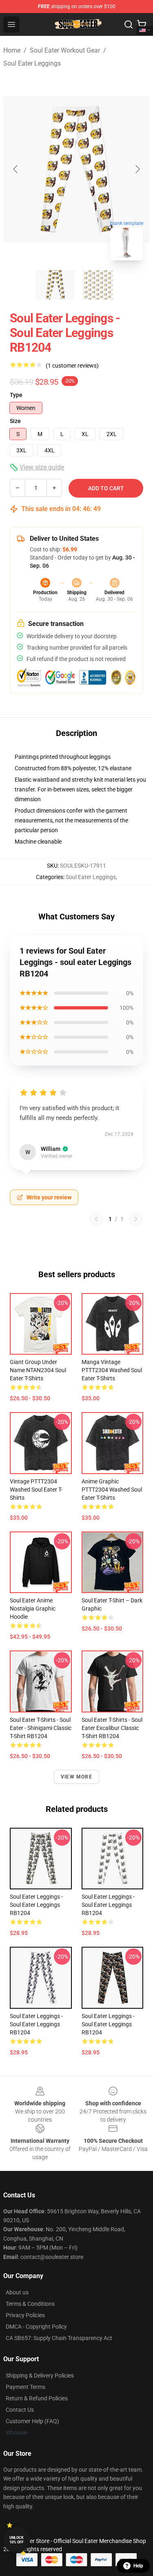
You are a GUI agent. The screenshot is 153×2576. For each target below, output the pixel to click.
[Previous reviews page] (96, 1219)
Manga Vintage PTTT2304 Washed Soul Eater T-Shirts (112, 1370)
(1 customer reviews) (72, 366)
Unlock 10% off (17, 2540)
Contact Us (20, 2410)
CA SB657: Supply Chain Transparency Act (59, 2338)
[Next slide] (137, 169)
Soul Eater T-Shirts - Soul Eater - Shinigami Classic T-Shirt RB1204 (41, 1728)
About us (17, 2292)
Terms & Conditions (30, 2304)
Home (12, 50)
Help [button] (138, 2566)
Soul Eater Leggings (32, 63)
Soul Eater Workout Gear (65, 50)
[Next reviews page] (136, 1219)
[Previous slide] (16, 169)
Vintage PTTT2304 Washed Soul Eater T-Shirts (36, 1490)
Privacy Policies (25, 2315)
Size (15, 421)
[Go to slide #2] (98, 285)
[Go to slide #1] (55, 285)
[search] (129, 24)
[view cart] (142, 24)
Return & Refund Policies (37, 2398)
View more (76, 1777)
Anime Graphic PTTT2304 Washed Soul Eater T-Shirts (112, 1490)
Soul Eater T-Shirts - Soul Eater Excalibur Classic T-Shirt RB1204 (112, 1728)
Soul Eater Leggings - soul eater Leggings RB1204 (36, 1905)
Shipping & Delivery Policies (40, 2375)
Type (16, 395)
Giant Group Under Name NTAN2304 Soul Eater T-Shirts (38, 1370)
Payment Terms (25, 2387)
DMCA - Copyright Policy (36, 2327)
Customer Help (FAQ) (32, 2421)
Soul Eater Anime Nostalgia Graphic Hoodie (33, 1609)
